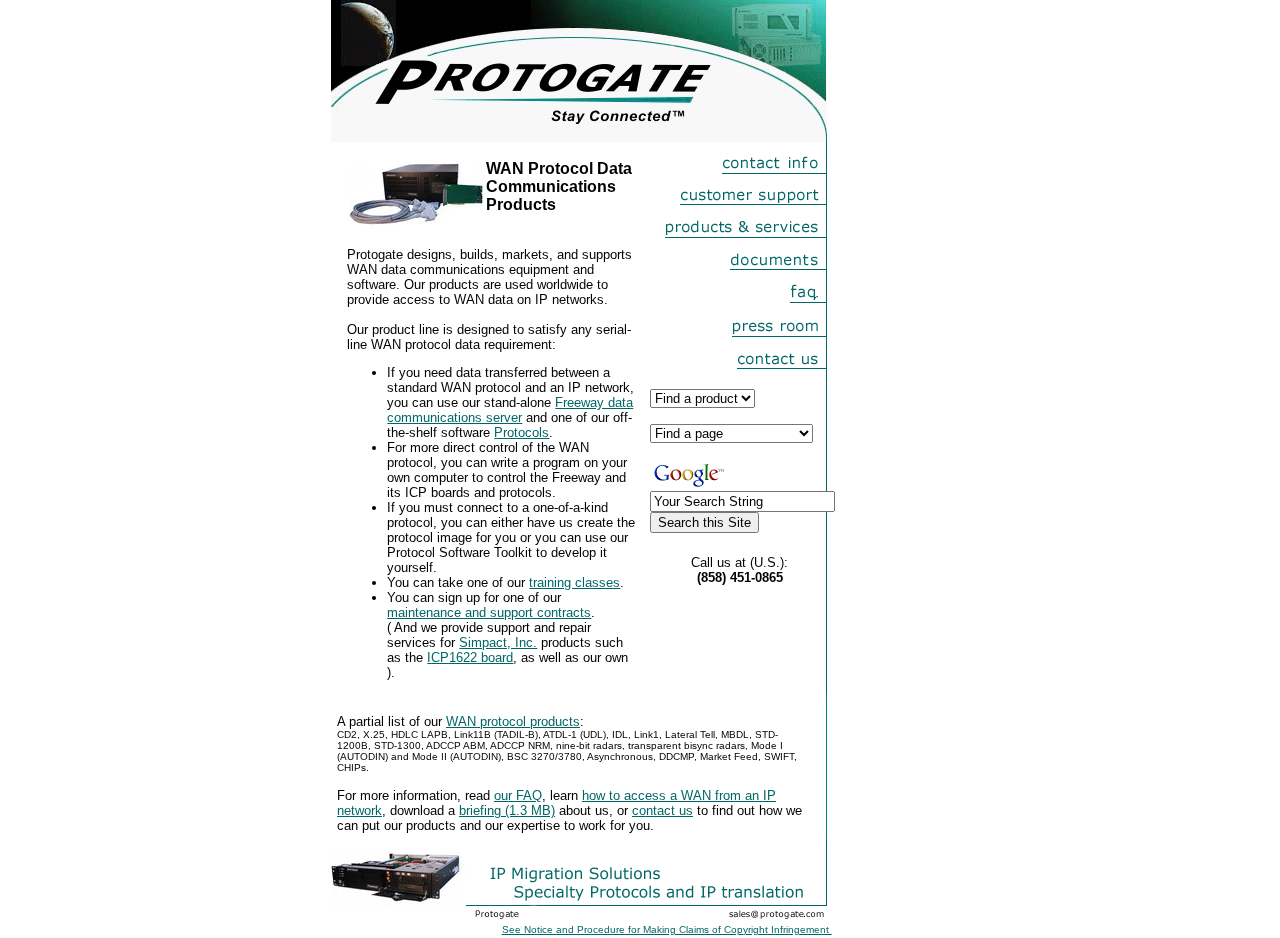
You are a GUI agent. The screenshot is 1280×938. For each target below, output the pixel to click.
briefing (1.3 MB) (507, 810)
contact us (662, 810)
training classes (574, 582)
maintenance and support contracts (489, 612)
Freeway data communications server (510, 410)
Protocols (521, 432)
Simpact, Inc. (498, 642)
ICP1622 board (470, 657)
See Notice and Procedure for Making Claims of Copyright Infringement (667, 929)
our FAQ (518, 795)
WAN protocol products (513, 721)
